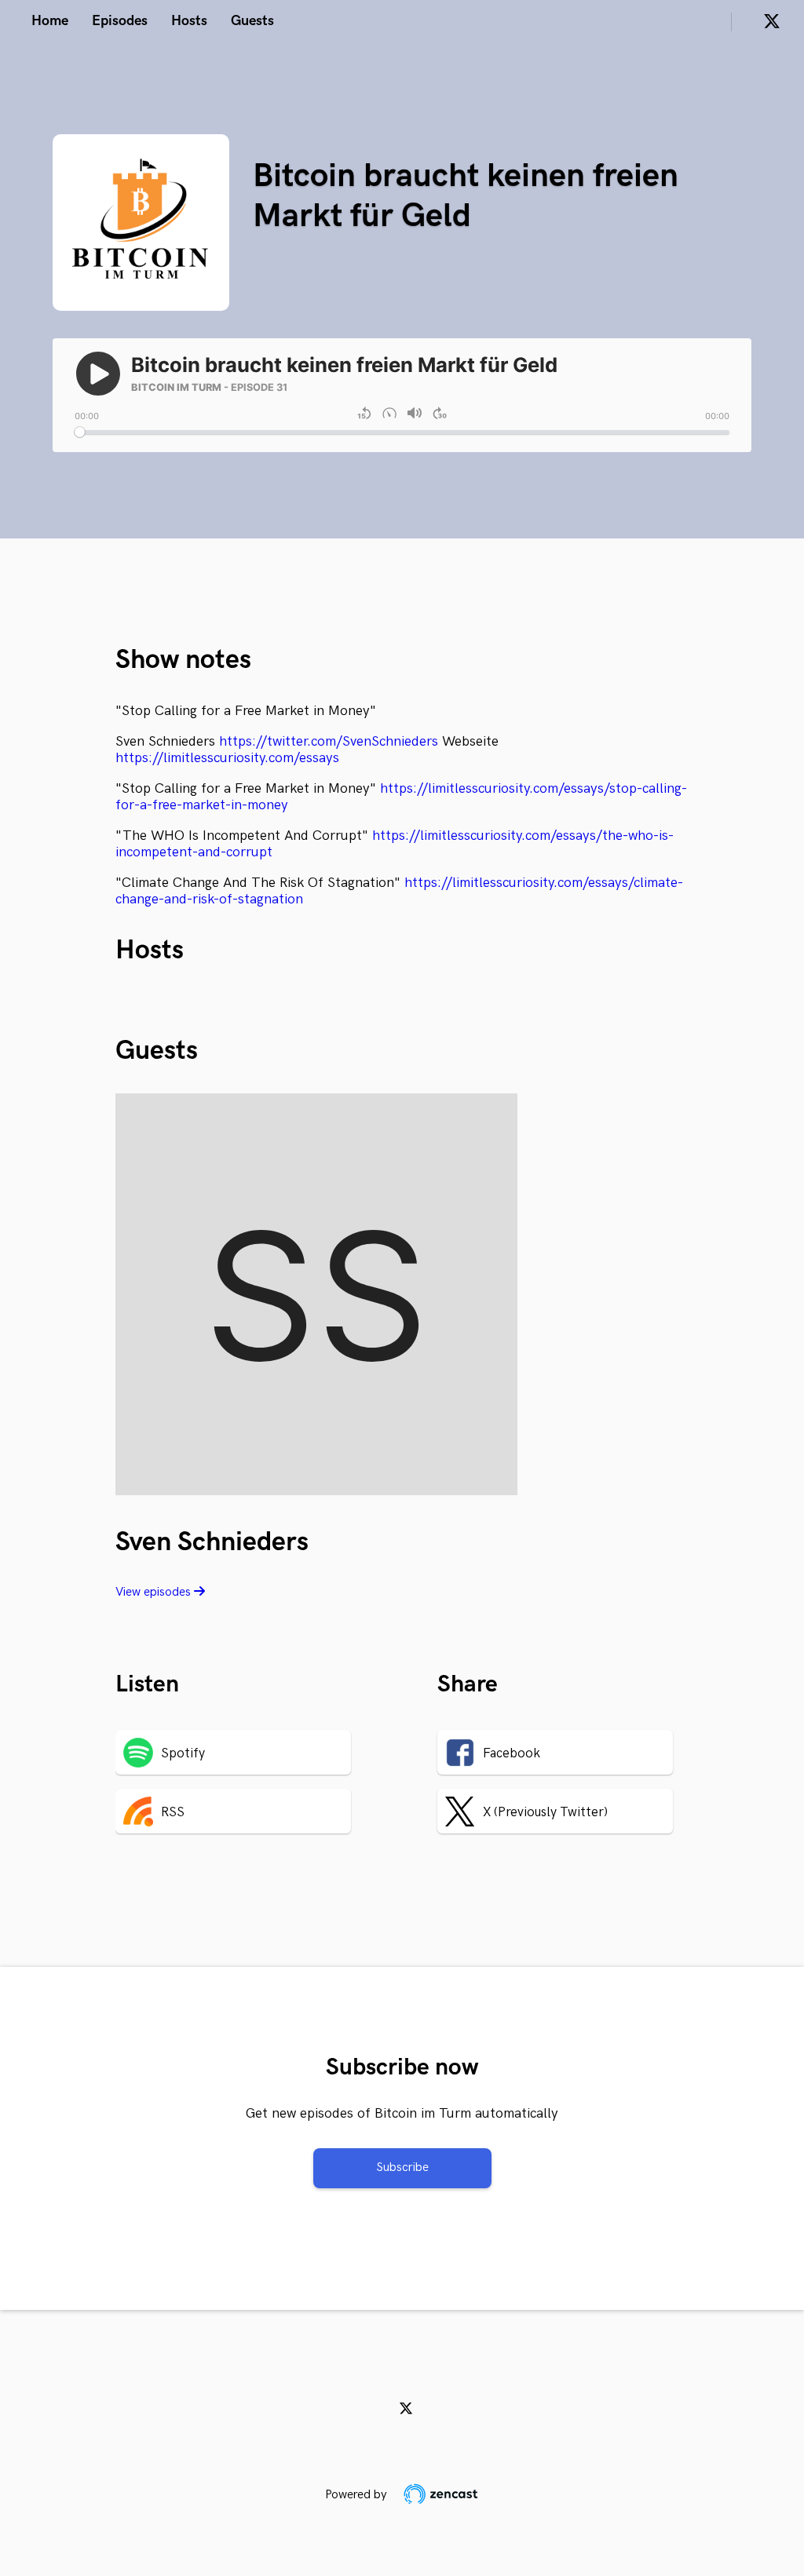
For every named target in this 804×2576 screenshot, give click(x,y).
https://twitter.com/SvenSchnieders (329, 741)
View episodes (155, 1592)
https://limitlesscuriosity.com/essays (227, 758)
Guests (252, 21)
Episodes (120, 21)
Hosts (189, 21)
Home (50, 21)
